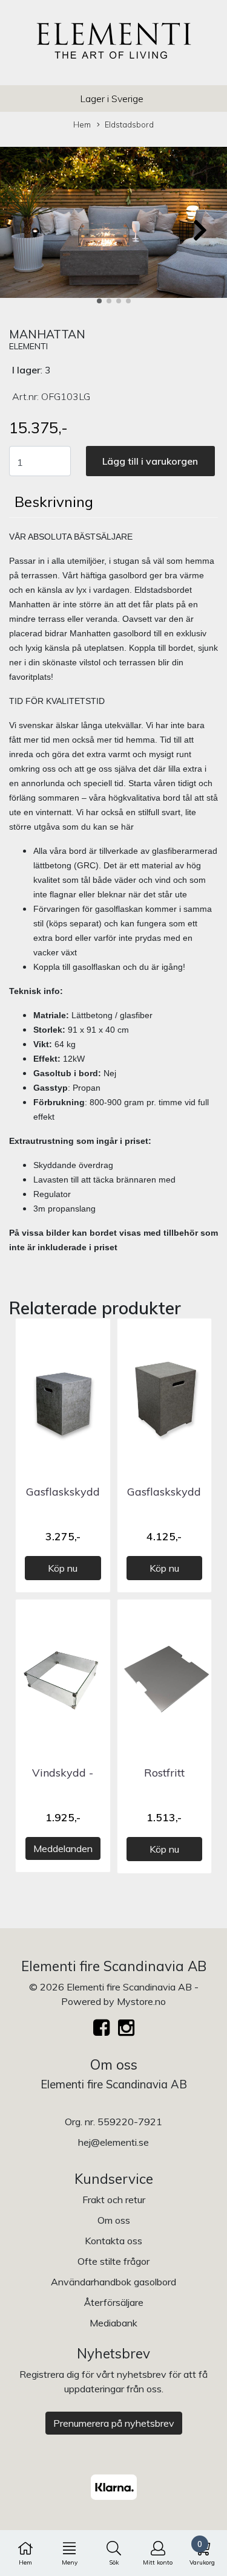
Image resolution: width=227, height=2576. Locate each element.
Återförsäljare (114, 2302)
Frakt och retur (114, 2200)
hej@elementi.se (113, 2142)
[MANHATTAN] (113, 224)
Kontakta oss (113, 2241)
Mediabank (113, 2323)
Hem (82, 124)
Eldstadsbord (129, 124)
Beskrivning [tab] (54, 502)
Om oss (114, 2220)
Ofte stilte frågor (113, 2261)
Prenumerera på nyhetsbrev (114, 2423)
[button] (99, 301)
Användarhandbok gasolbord (113, 2282)
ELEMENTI (28, 346)
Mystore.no (141, 2001)
